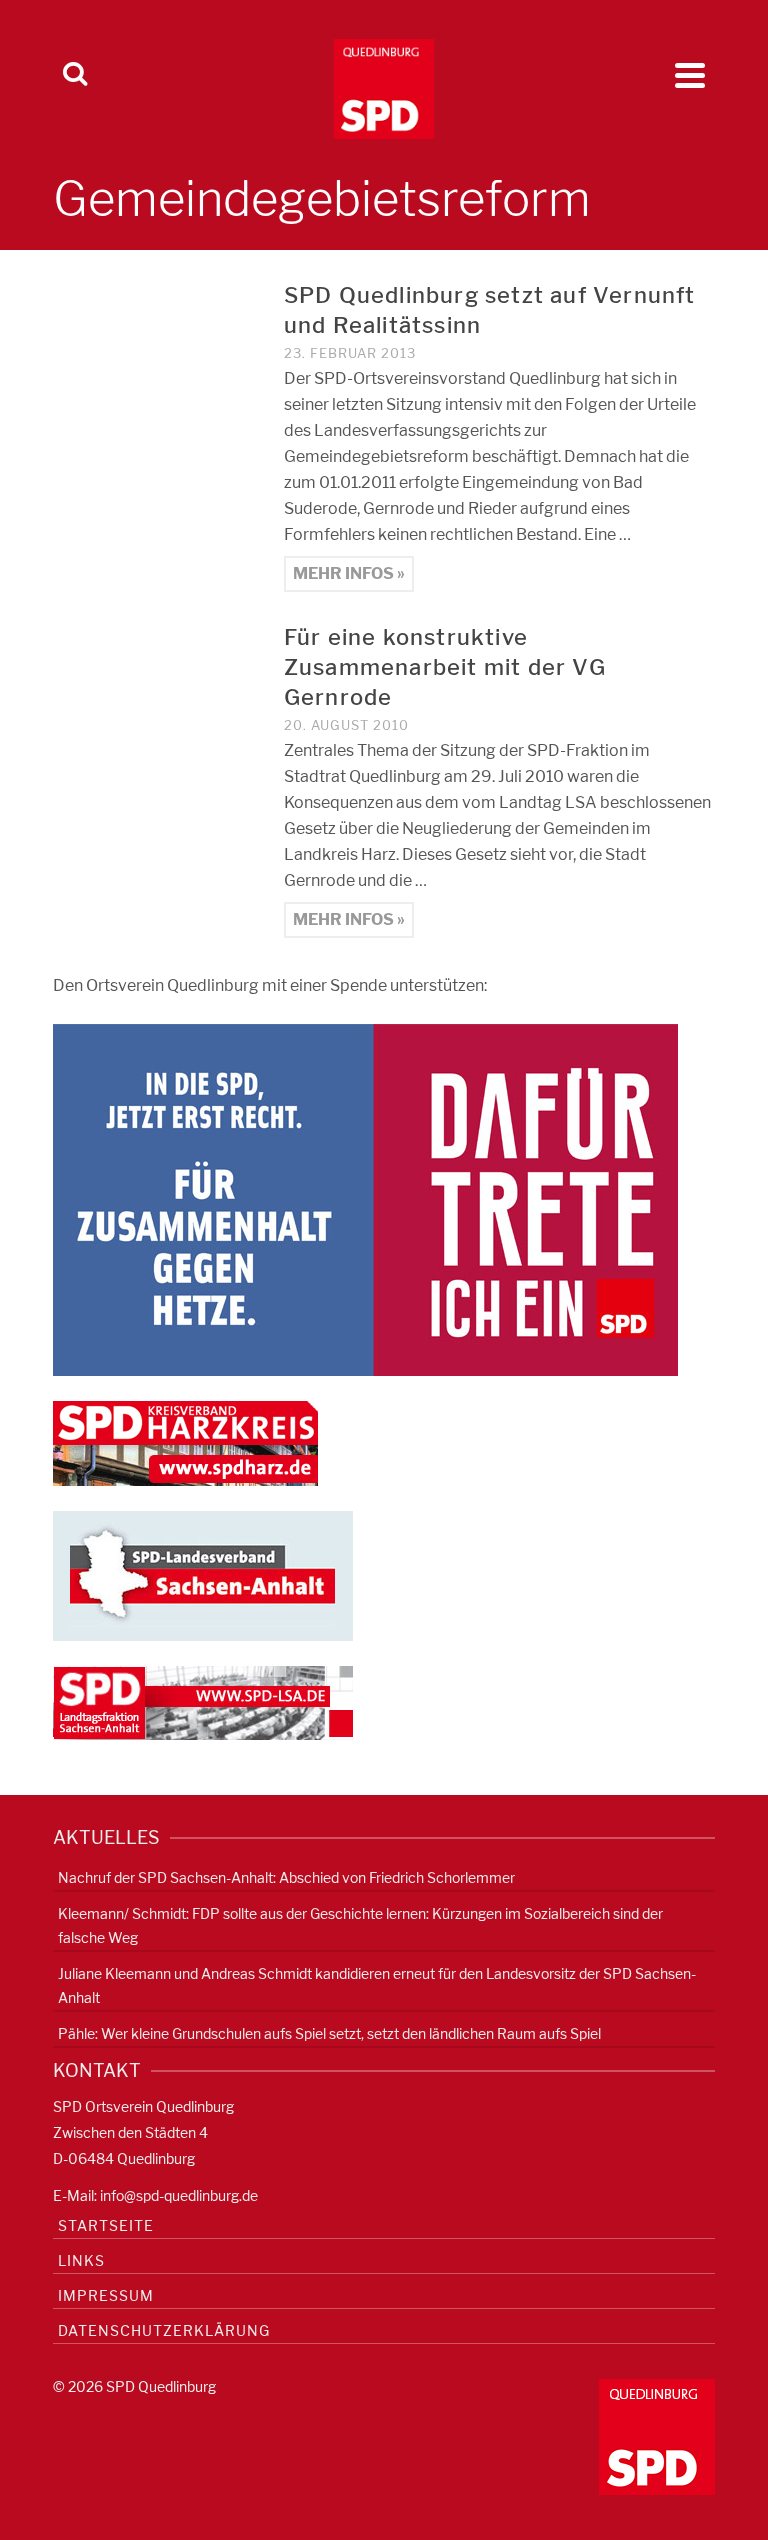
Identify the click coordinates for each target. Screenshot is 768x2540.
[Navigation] (690, 75)
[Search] (75, 75)
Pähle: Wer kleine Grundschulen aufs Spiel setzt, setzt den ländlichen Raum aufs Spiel (329, 2033)
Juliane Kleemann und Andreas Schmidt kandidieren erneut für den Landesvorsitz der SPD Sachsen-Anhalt (377, 1985)
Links (81, 2260)
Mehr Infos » (349, 573)
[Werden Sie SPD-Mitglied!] (365, 1198)
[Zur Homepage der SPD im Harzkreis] (185, 1442)
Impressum (106, 2295)
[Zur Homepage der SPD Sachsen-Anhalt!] (203, 1574)
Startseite (106, 2225)
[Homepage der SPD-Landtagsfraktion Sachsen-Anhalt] (203, 1701)
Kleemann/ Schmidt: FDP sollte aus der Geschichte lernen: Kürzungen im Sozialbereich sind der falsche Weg (360, 1925)
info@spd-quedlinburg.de (179, 2195)
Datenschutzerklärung (164, 2330)
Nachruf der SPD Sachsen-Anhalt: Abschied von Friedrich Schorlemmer (286, 1877)
